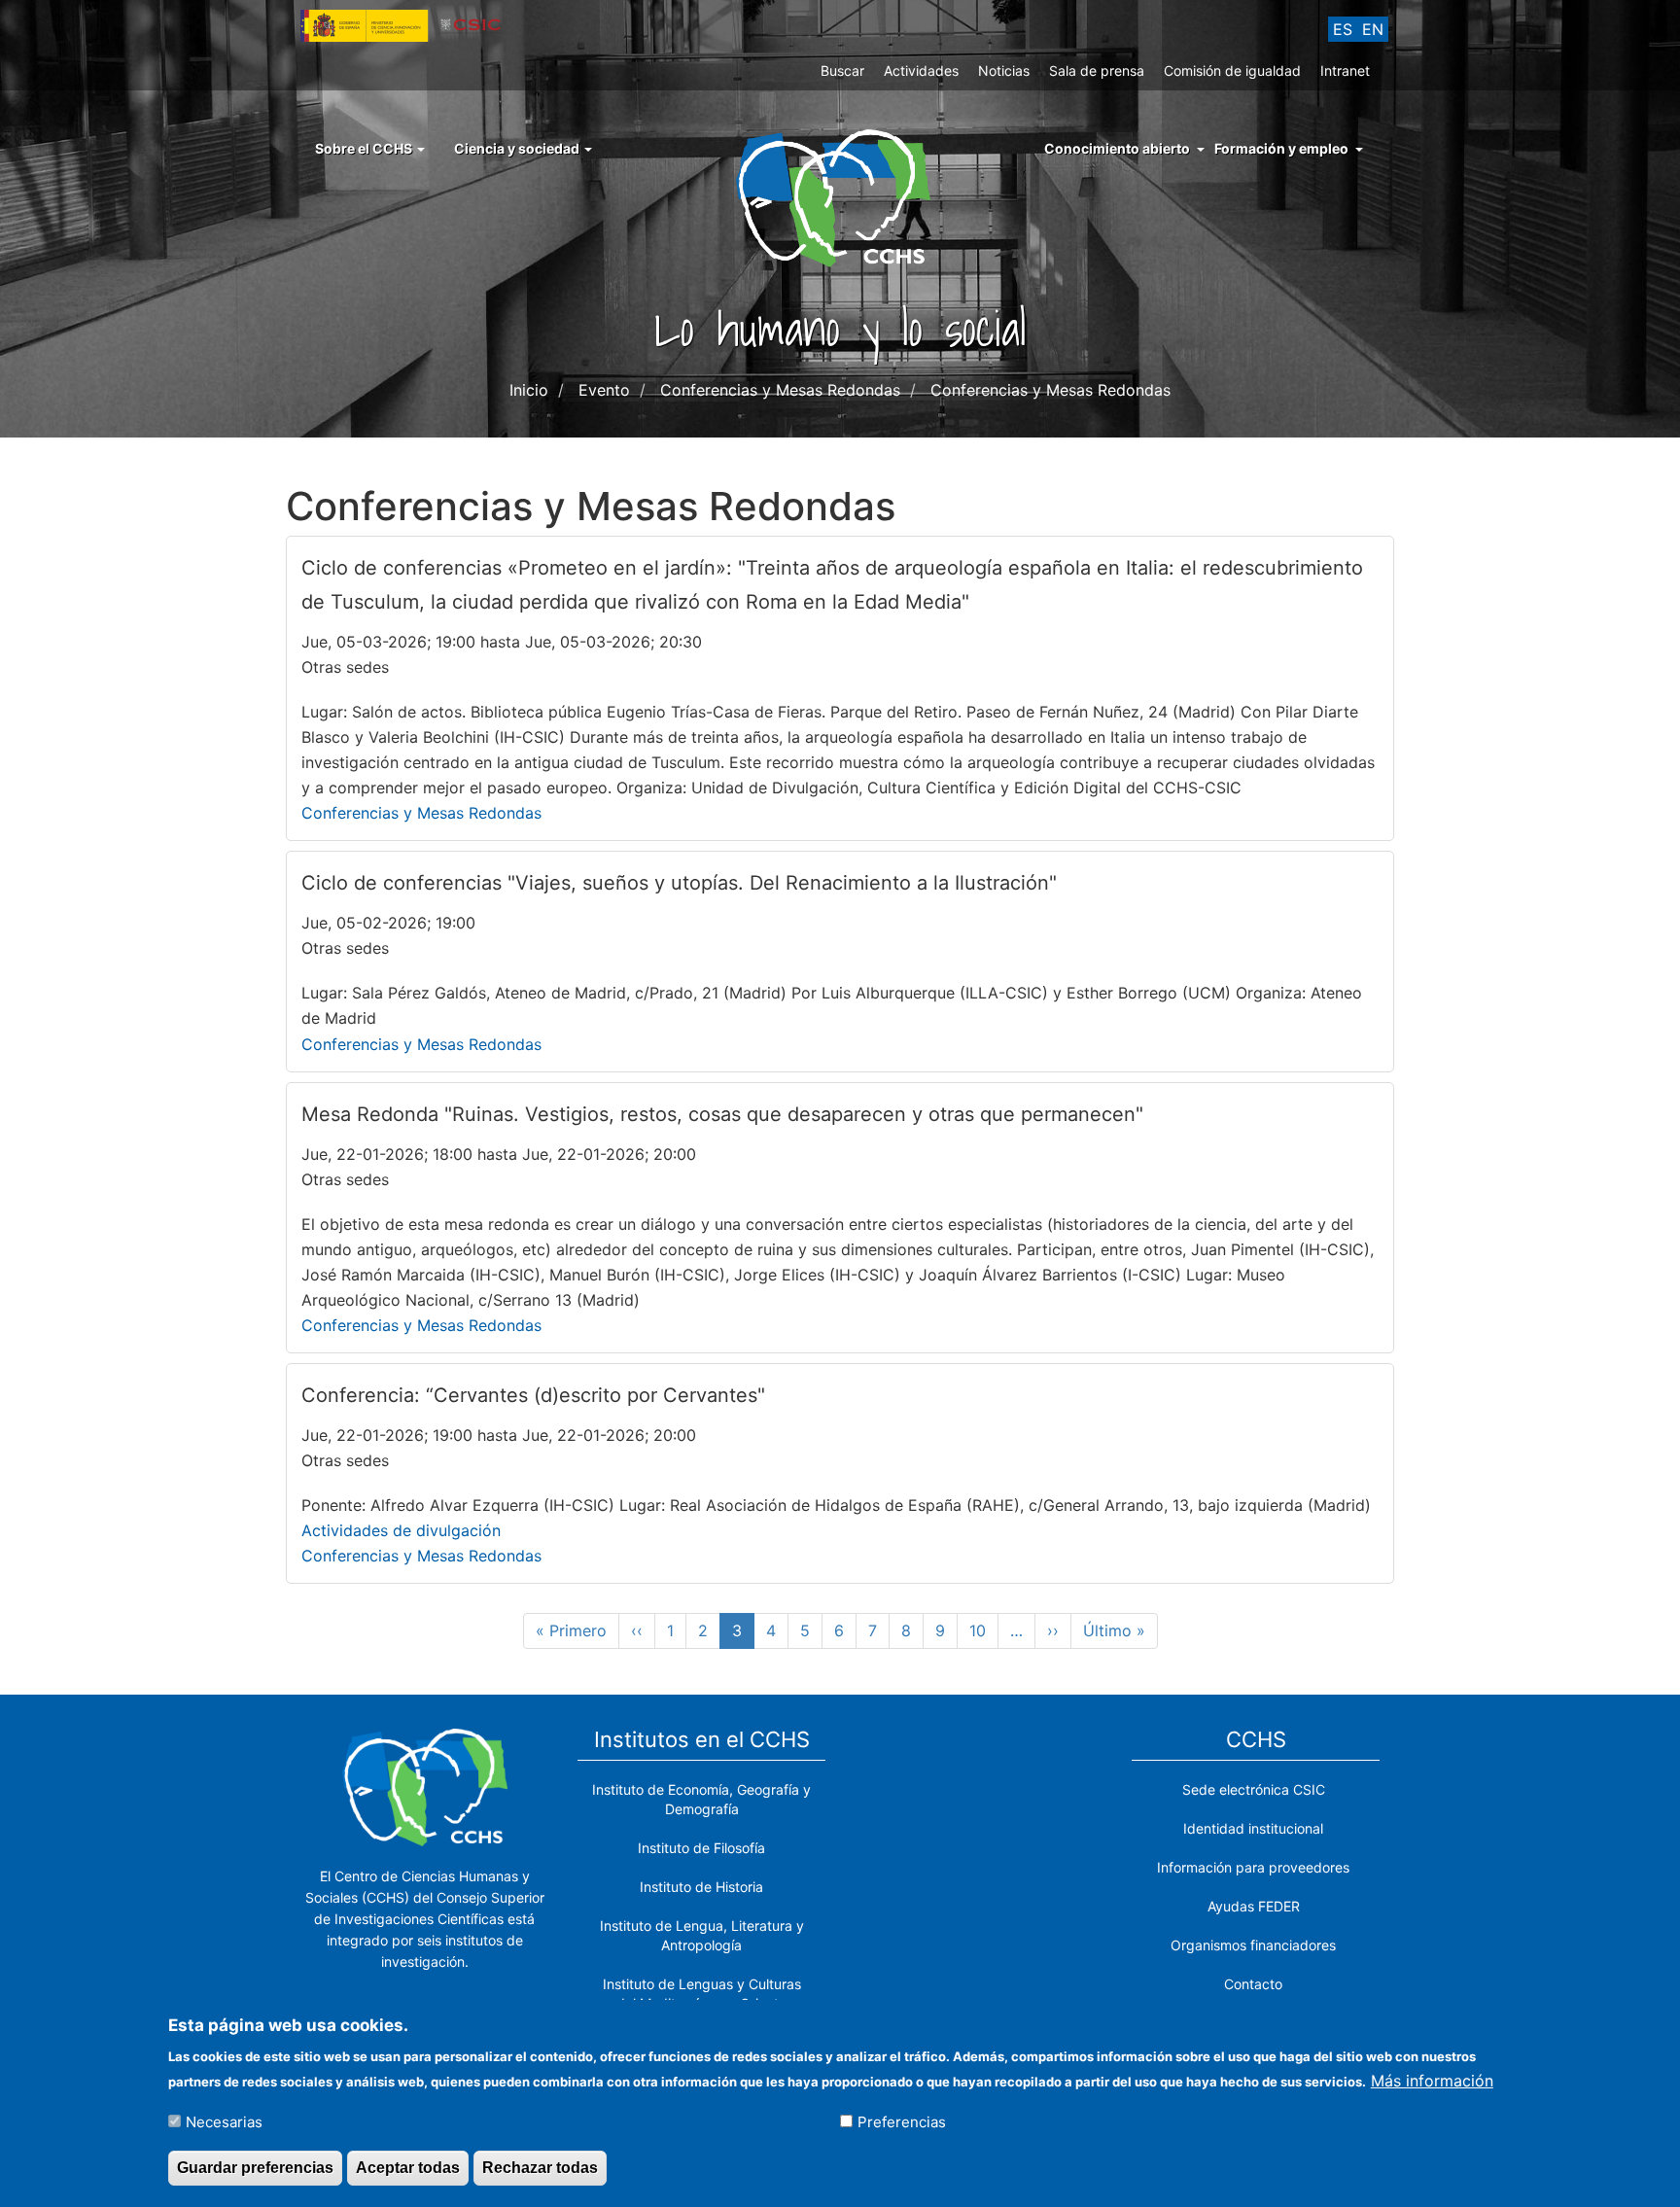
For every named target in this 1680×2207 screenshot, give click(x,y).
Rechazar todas (540, 2167)
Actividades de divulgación (401, 1530)
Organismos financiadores (1253, 1945)
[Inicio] (840, 196)
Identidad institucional (1253, 1828)
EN (1373, 29)
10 (984, 1630)
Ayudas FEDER (1254, 1906)
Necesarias (224, 2121)
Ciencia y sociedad (518, 148)
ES (1343, 29)
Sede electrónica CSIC (1254, 1789)
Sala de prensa (1097, 70)
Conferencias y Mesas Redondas (421, 813)
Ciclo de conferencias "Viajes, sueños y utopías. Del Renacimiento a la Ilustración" (679, 883)
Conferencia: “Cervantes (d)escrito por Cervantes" (533, 1395)
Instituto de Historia (701, 1887)
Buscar (842, 70)
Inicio (529, 390)
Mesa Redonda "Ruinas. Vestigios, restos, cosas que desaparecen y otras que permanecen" (722, 1114)
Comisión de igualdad (1232, 70)
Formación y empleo (1281, 148)
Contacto (1253, 1984)
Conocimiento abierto (1117, 148)
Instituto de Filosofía (701, 1848)
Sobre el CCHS (365, 148)
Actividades (921, 70)
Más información (1432, 2080)
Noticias (1004, 70)
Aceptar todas (408, 2167)
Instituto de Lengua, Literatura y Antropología (702, 1935)
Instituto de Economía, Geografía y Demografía (701, 1799)
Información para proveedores (1253, 1867)
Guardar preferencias (255, 2167)
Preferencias (902, 2121)
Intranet (1345, 70)
